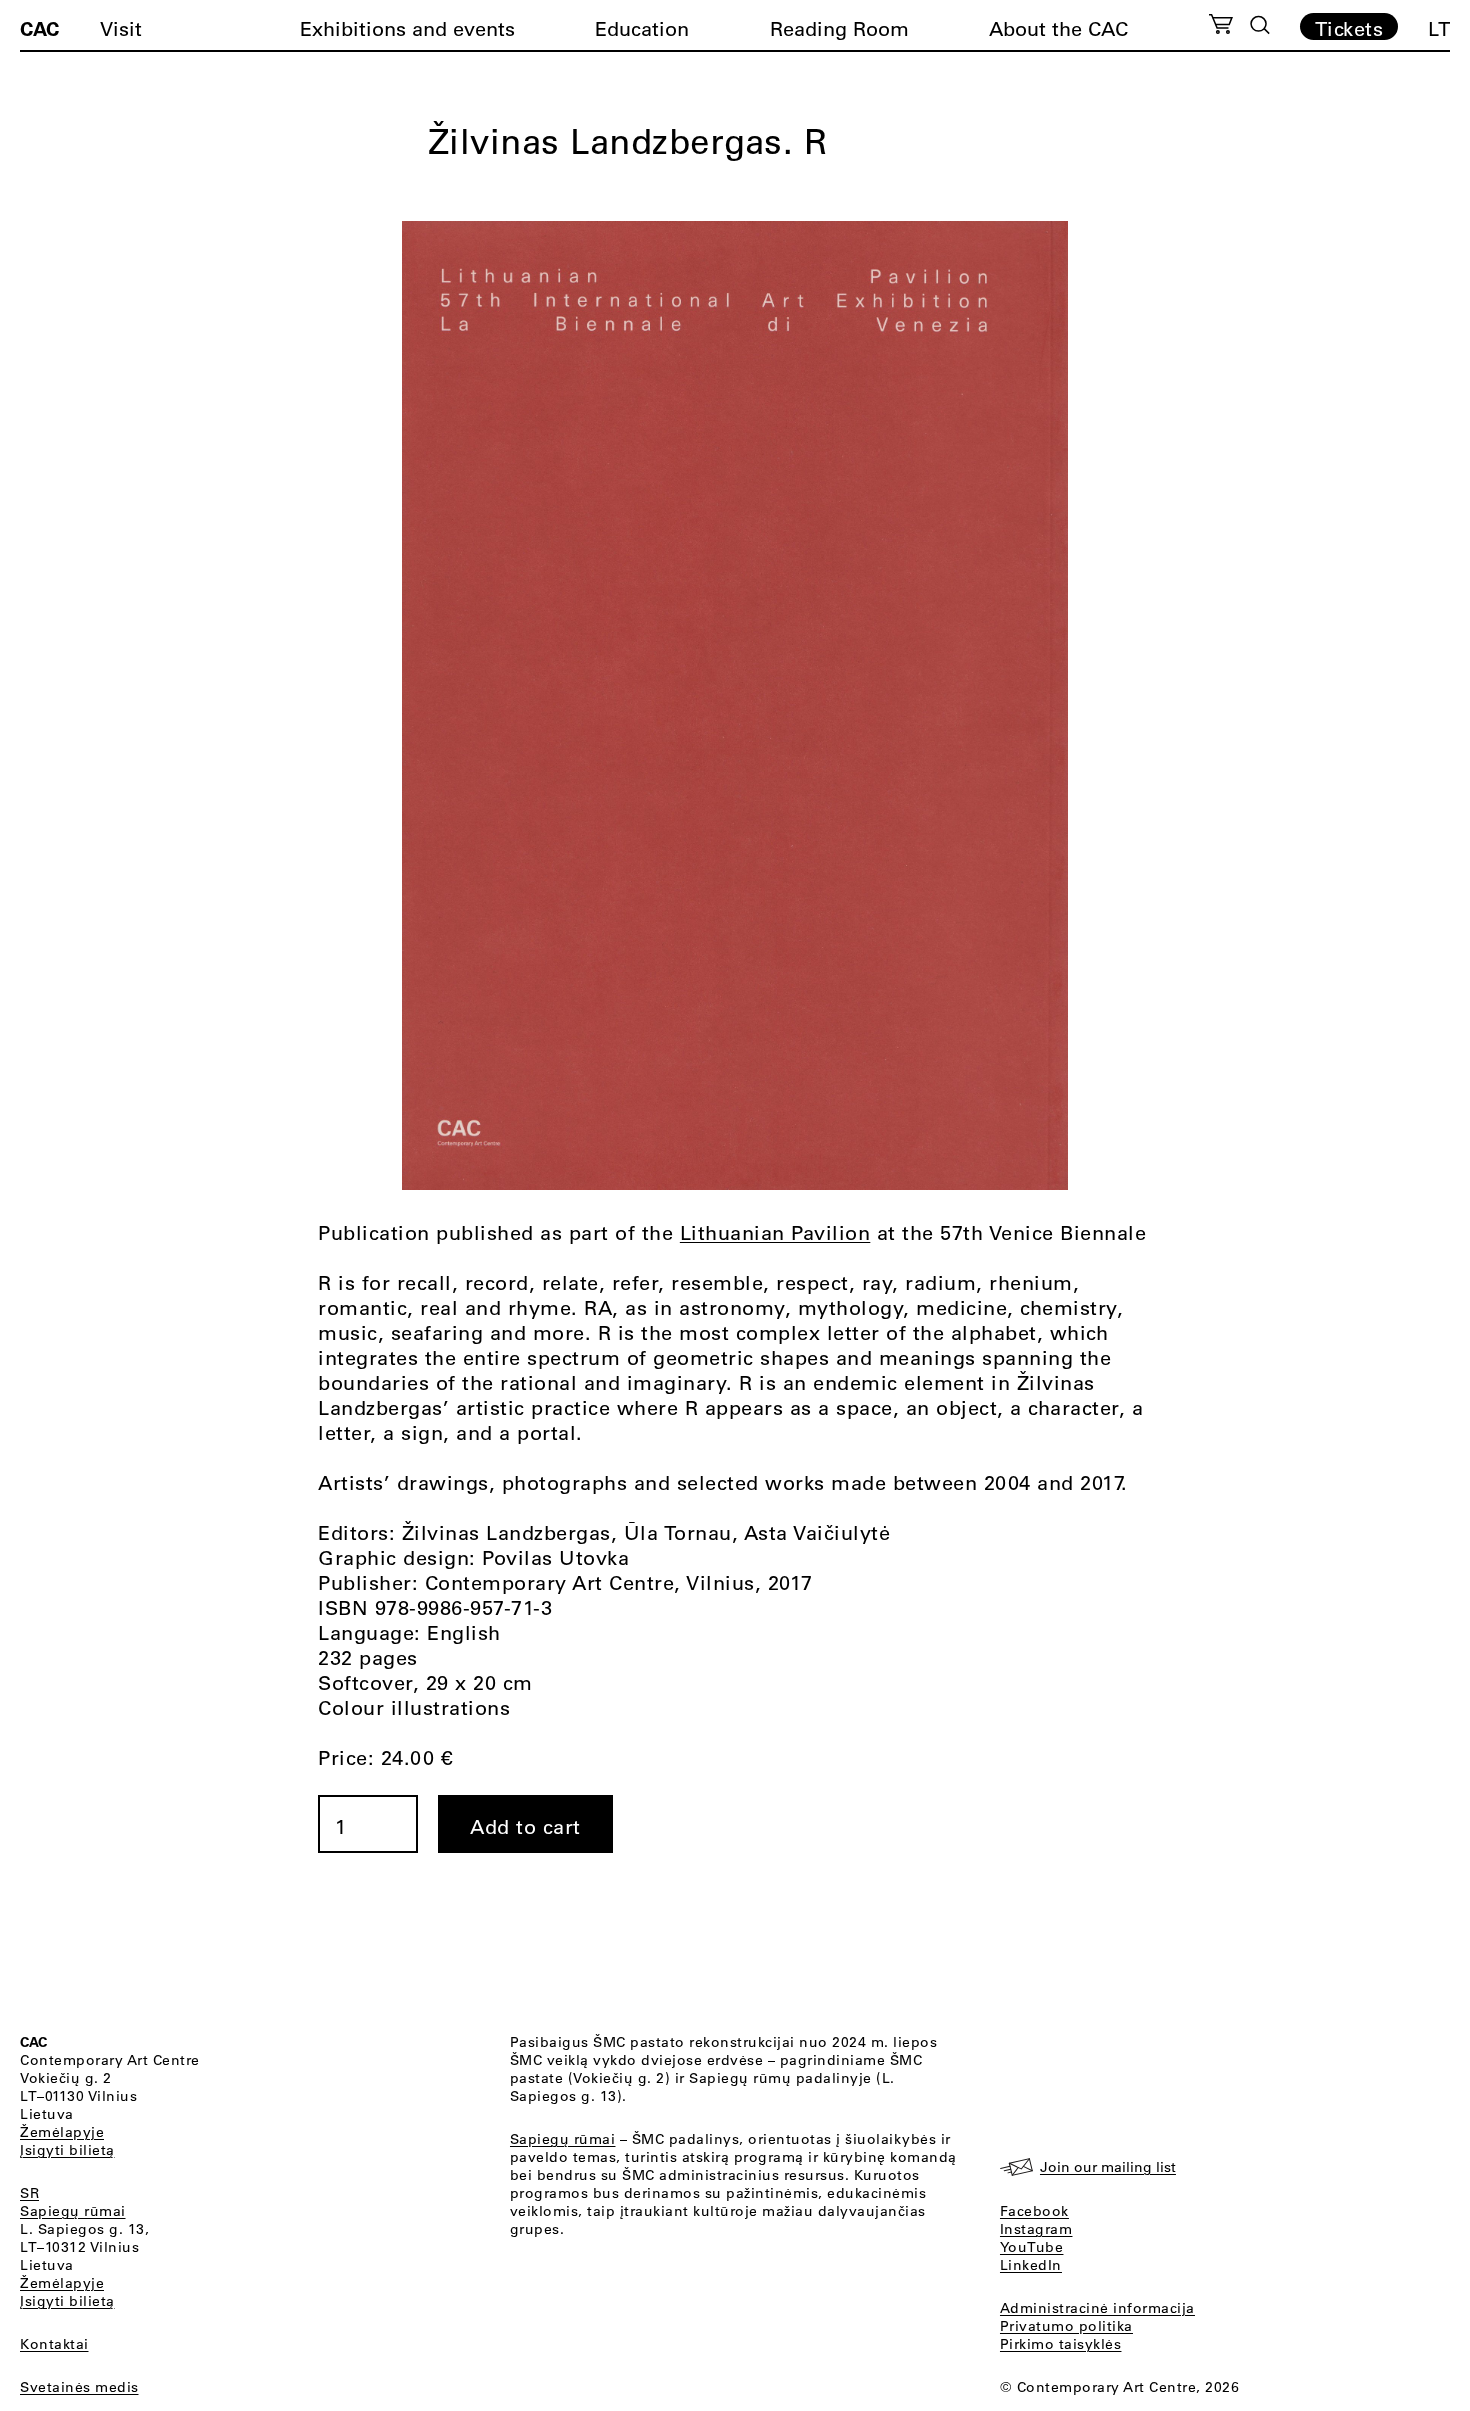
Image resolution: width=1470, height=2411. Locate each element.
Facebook (1034, 2211)
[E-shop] (1221, 27)
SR (29, 2193)
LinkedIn (1031, 2265)
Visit (121, 28)
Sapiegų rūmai (73, 2211)
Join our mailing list (1108, 2167)
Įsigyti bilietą (67, 2150)
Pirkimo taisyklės (1061, 2344)
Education (642, 28)
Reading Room (839, 28)
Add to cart (525, 1826)
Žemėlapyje (62, 2132)
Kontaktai (54, 2344)
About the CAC (1058, 28)
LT (1439, 28)
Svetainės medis (79, 2387)
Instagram (1036, 2229)
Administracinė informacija (1097, 2308)
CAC (39, 28)
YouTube (1032, 2247)
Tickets (1349, 28)
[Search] (1260, 25)
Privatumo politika (1066, 2326)
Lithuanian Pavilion (775, 1232)
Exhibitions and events (407, 28)
